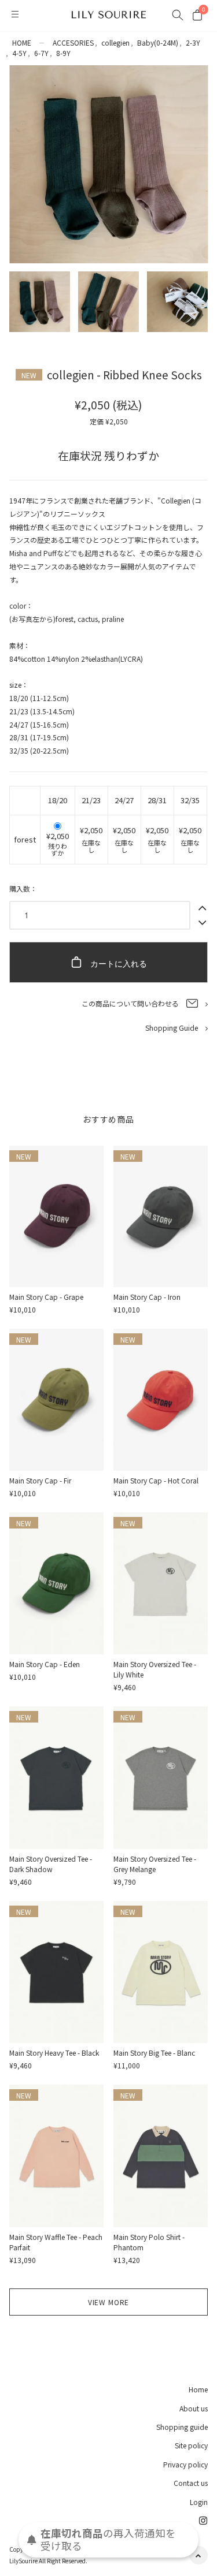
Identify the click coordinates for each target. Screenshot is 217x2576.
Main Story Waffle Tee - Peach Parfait (56, 2242)
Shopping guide (182, 2427)
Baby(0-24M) (158, 42)
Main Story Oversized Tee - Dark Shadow (51, 1864)
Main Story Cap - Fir (40, 1480)
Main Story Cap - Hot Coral (156, 1480)
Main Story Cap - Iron (147, 1297)
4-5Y (19, 53)
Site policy (191, 2445)
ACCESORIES (73, 42)
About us (194, 2408)
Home (198, 2389)
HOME (22, 42)
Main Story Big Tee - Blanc (154, 2053)
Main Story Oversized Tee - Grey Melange (155, 1864)
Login (199, 2502)
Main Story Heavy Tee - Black (54, 2053)
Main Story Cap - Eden (45, 1664)
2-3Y (193, 42)
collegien (115, 42)
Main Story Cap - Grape (46, 1297)
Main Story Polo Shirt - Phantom (149, 2242)
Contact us (191, 2483)
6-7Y (41, 53)
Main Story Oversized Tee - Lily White (155, 1669)
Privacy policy (185, 2464)
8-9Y (63, 53)
